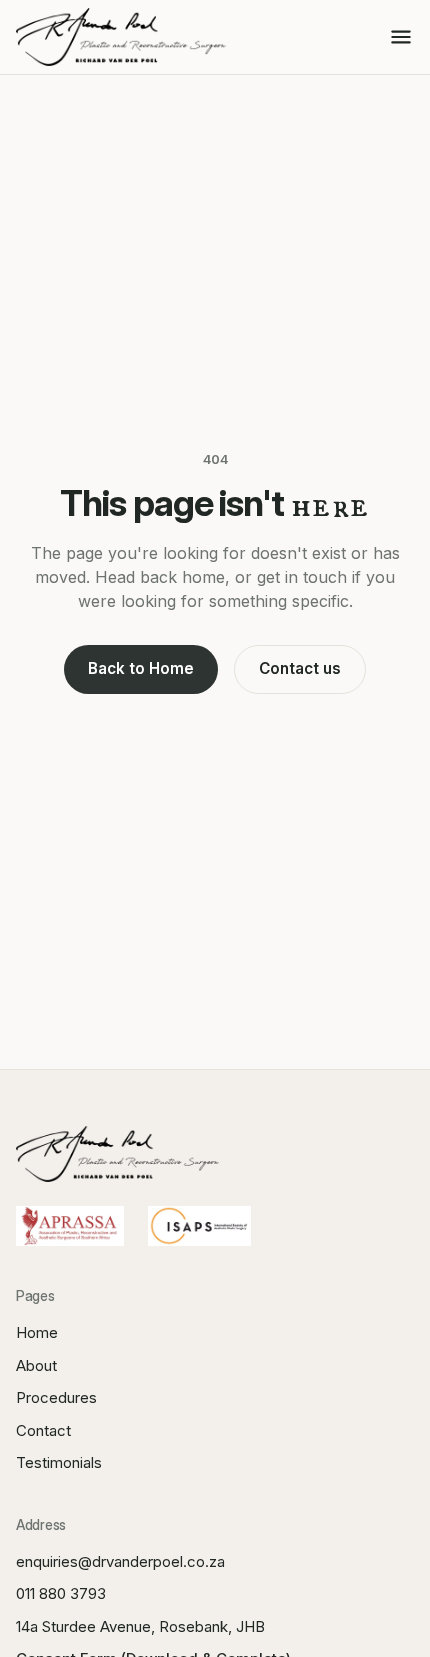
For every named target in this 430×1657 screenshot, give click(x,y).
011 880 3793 (61, 1593)
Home (37, 1332)
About (36, 1365)
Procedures (56, 1397)
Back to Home (141, 668)
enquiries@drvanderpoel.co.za (120, 1561)
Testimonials (59, 1462)
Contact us (300, 668)
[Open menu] (401, 37)
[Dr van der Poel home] (121, 37)
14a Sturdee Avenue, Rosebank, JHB (140, 1626)
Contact (43, 1430)
